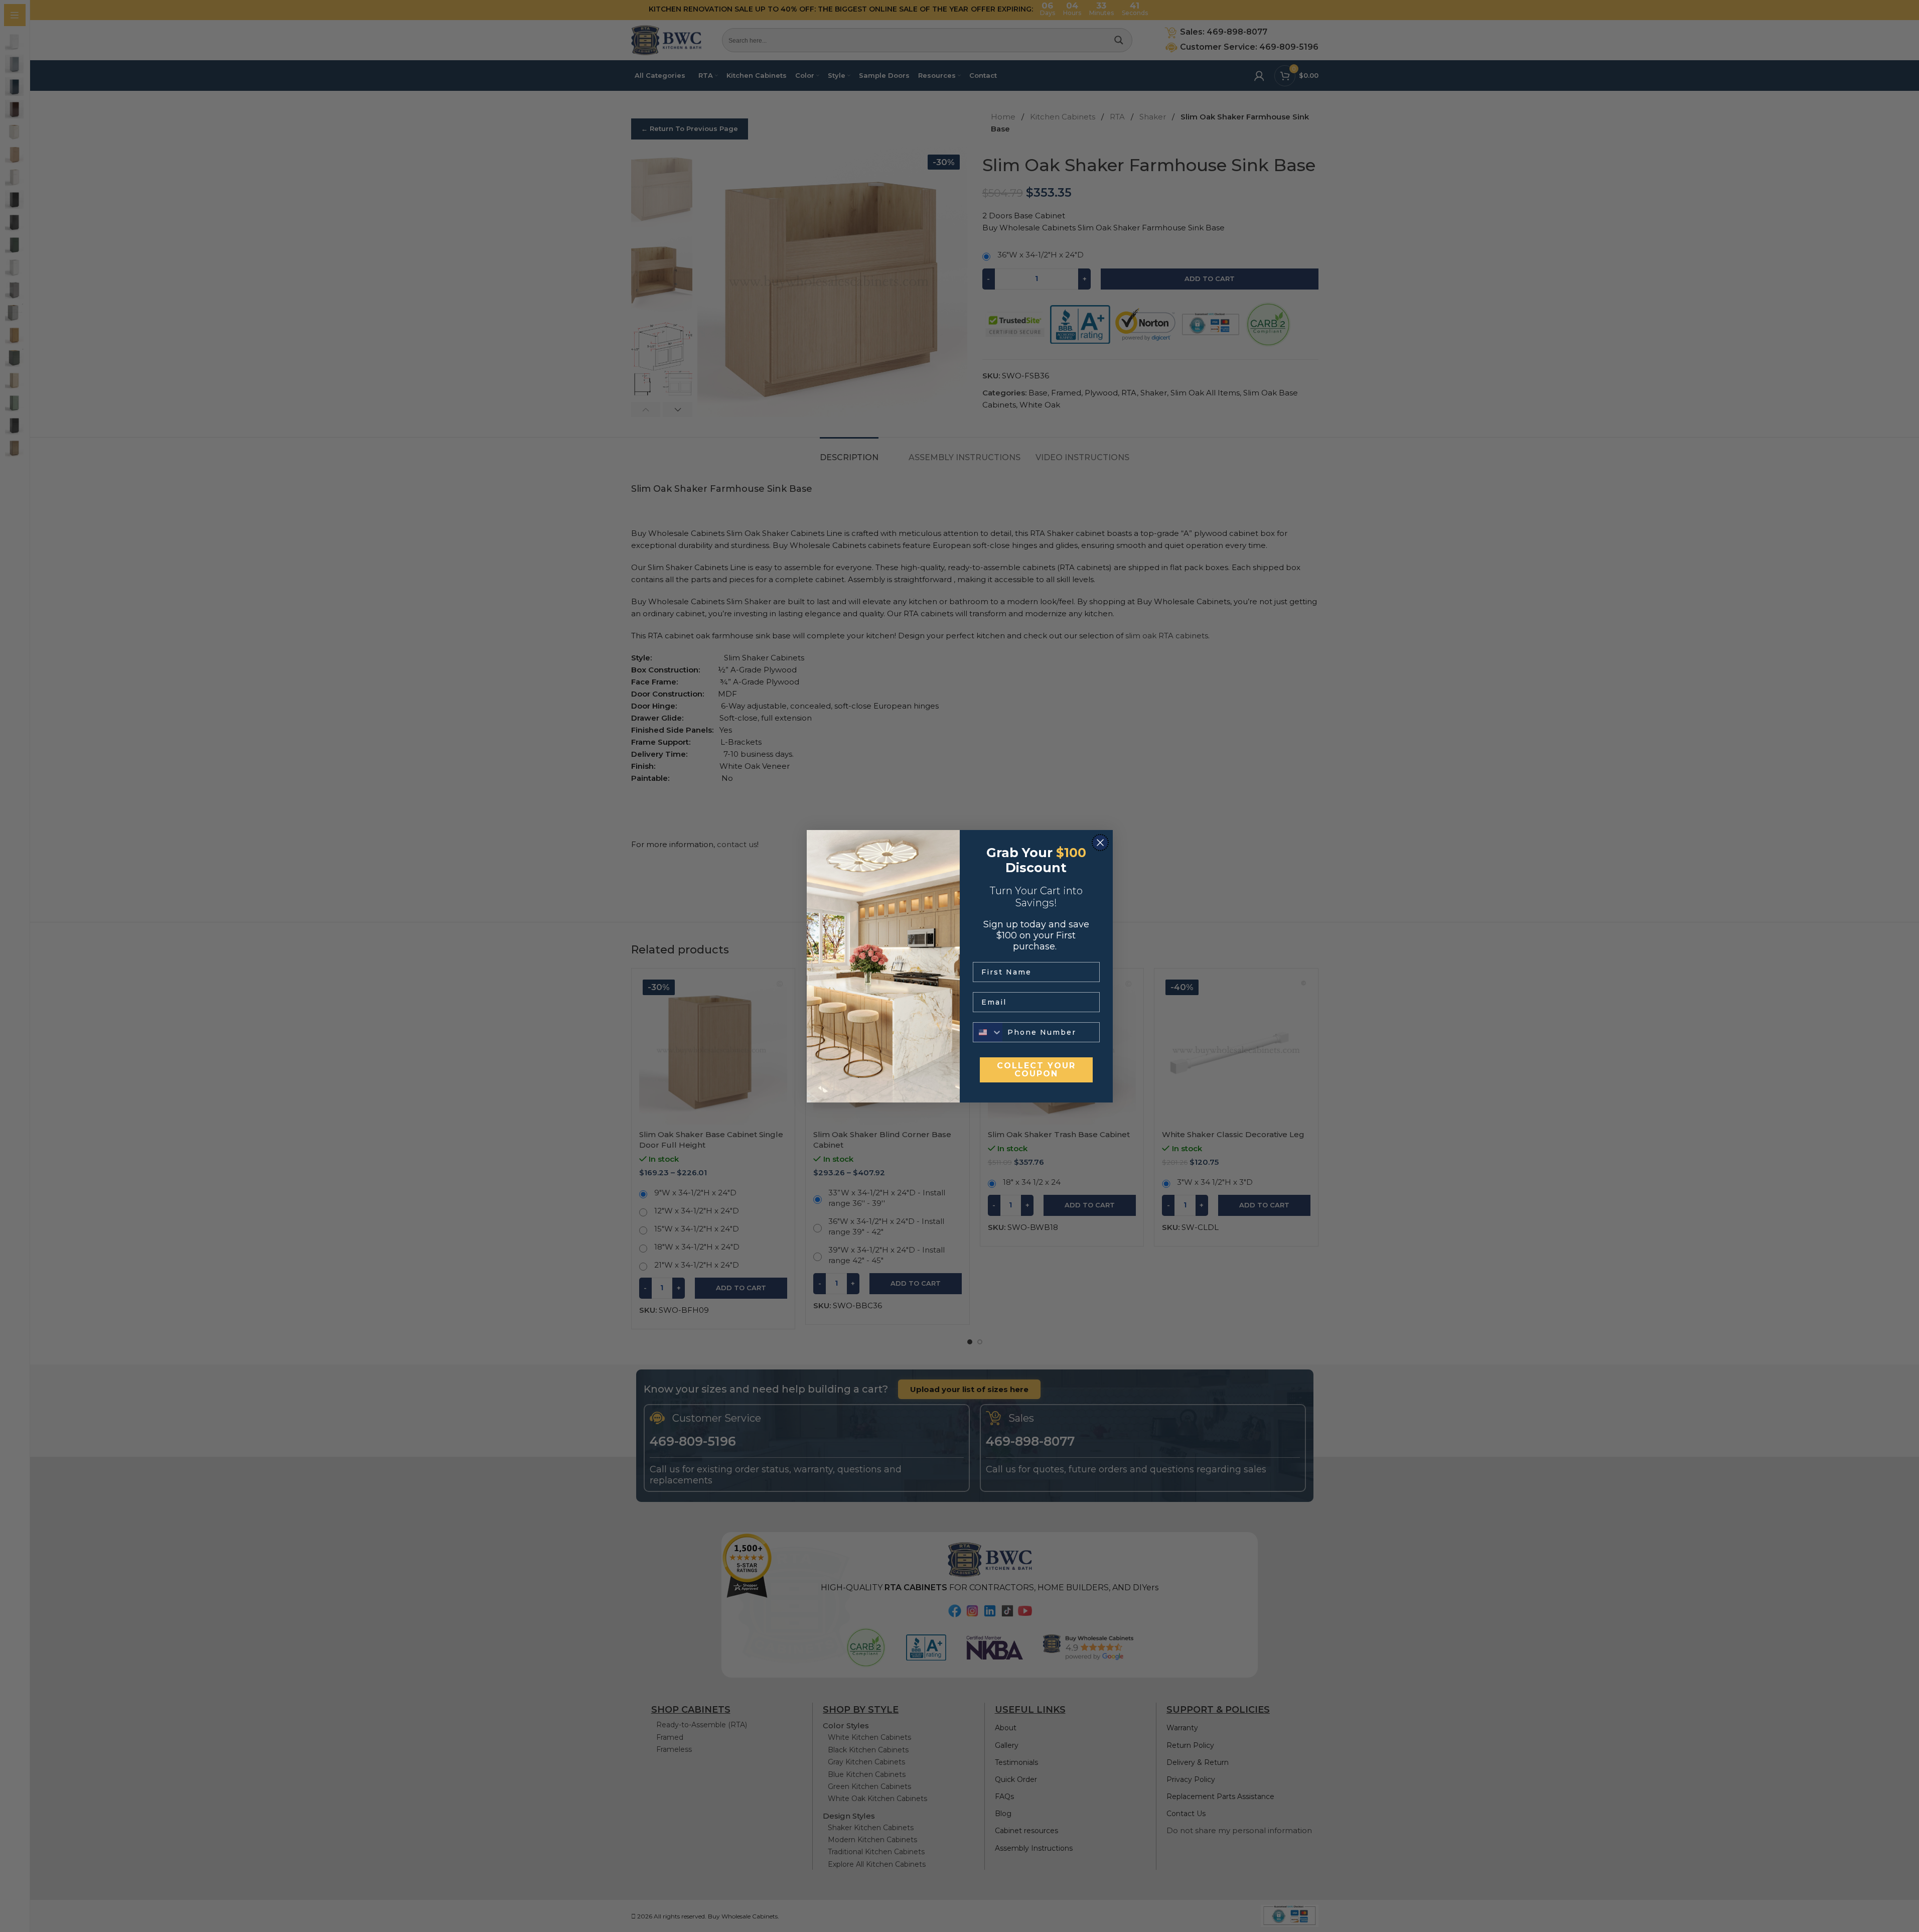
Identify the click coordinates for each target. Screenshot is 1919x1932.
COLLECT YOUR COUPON (1036, 1070)
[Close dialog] (1100, 843)
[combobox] (988, 1032)
